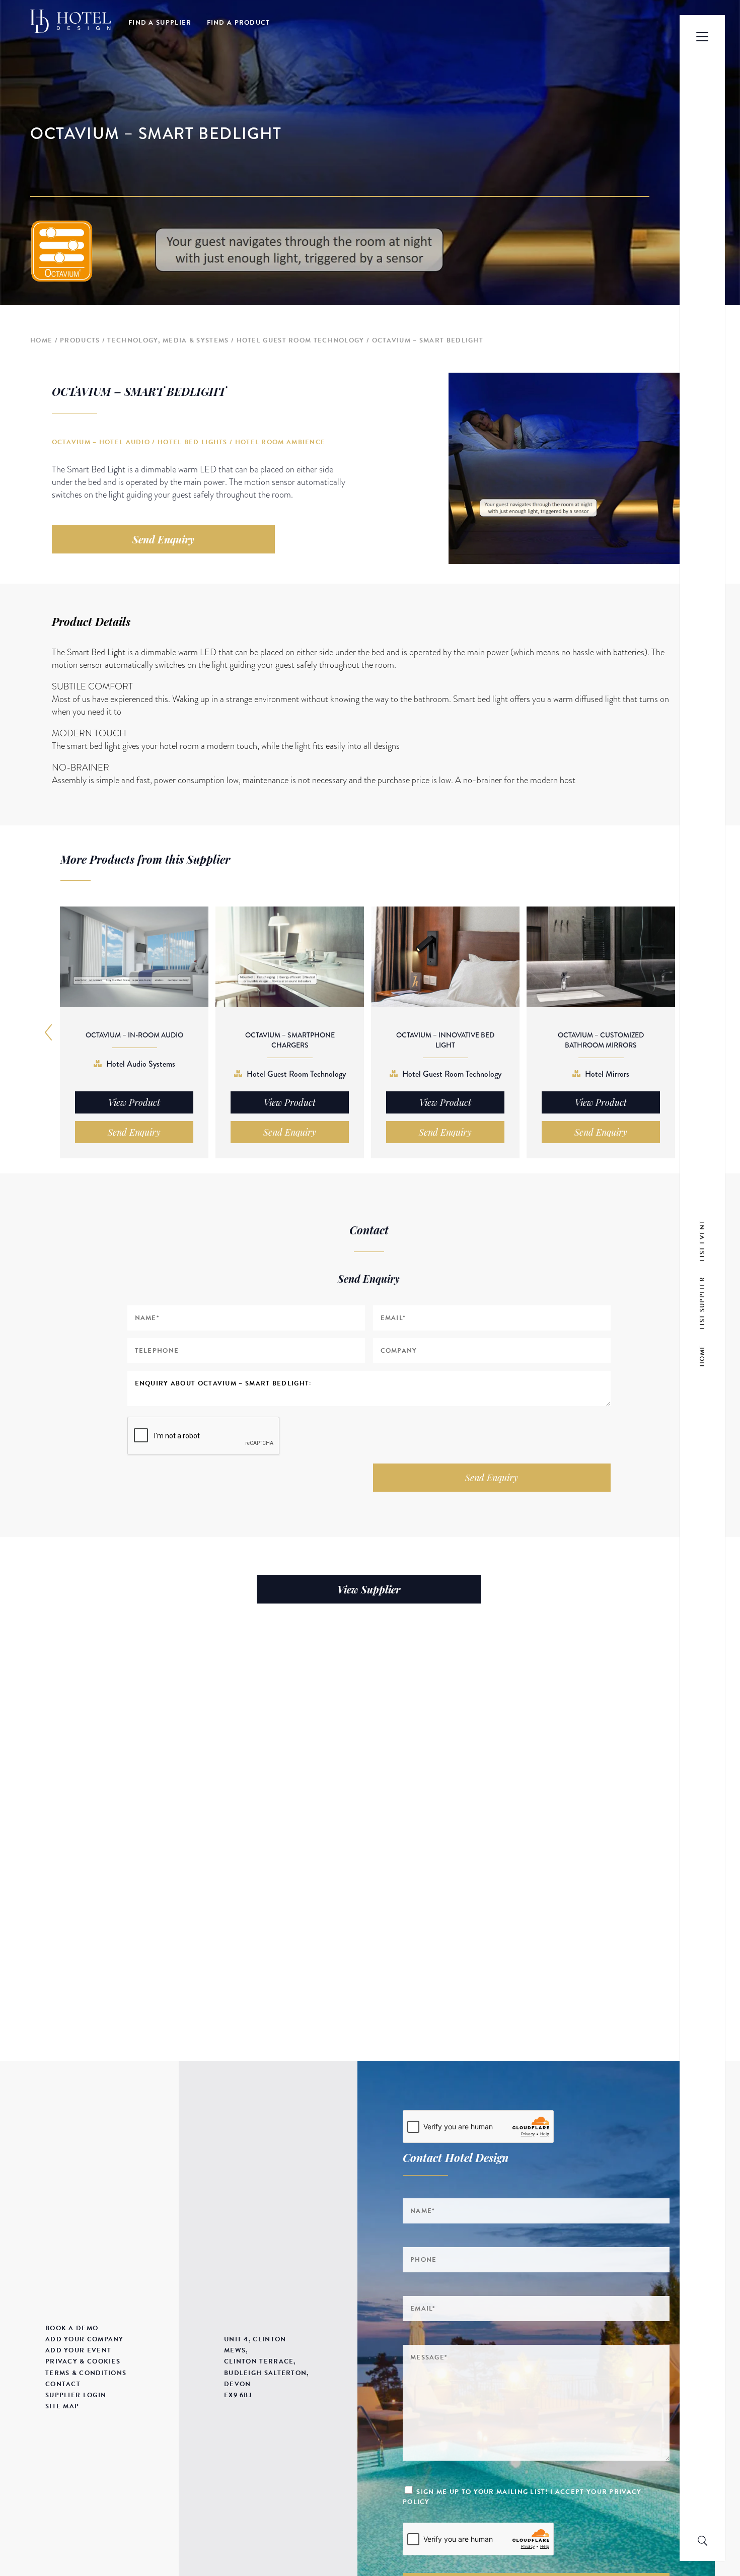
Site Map (62, 2406)
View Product (134, 1102)
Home (41, 340)
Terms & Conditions (86, 2373)
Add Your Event (78, 2350)
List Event (702, 1240)
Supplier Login (76, 2395)
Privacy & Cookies (83, 2361)
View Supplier (369, 1589)
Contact (63, 2384)
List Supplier (702, 1303)
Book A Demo (72, 2328)
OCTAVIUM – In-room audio (134, 1035)
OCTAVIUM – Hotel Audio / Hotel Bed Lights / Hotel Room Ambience (189, 442)
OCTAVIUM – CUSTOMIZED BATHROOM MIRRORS (601, 1040)
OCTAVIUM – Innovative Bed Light (445, 1040)
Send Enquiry (163, 539)
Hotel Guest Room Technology (301, 340)
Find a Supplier (160, 23)
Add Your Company (85, 2339)
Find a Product (239, 23)
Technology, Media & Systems (168, 340)
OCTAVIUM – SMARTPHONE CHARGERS (290, 1040)
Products (80, 340)
